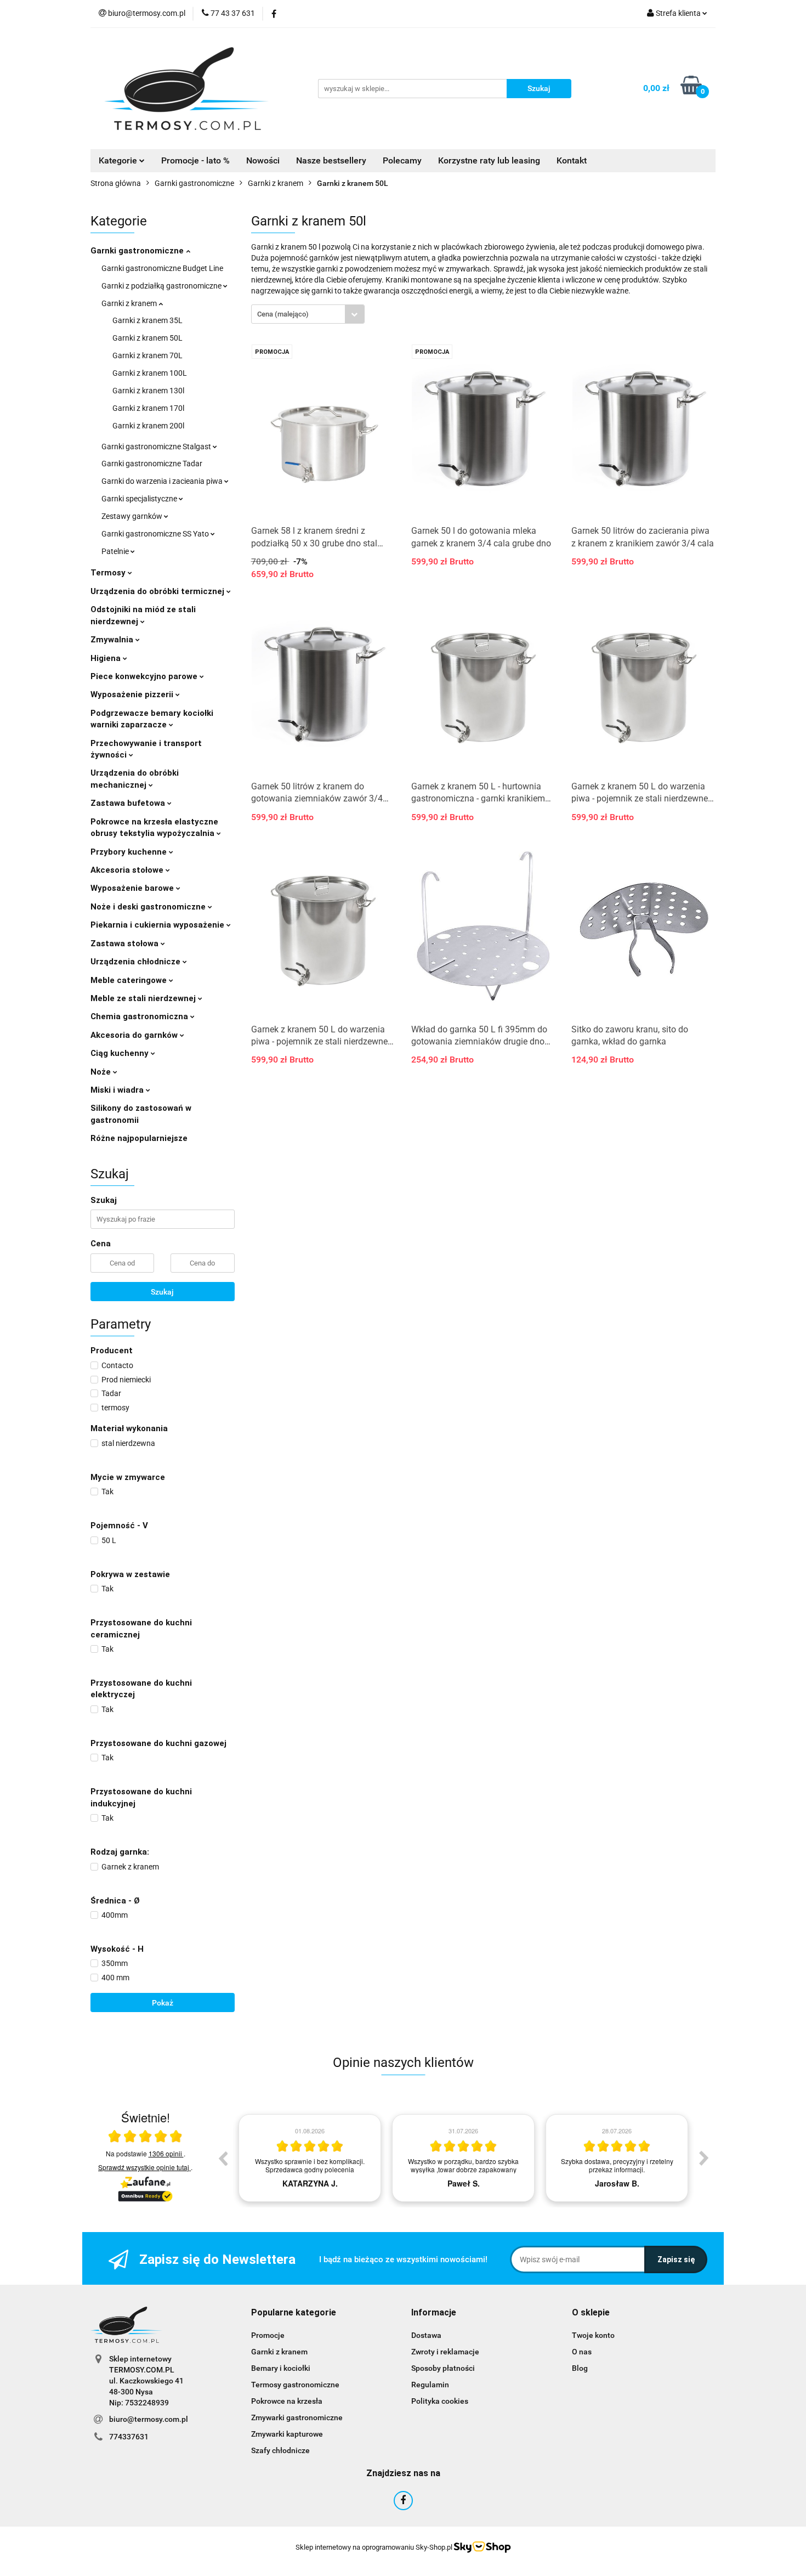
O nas (582, 2352)
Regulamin (430, 2385)
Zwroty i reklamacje (445, 2352)
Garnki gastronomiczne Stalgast (157, 447)
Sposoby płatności (443, 2368)
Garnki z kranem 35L (147, 320)
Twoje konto (593, 2335)
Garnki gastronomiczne (138, 251)
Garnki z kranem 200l (148, 426)
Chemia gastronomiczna (140, 1016)
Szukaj (162, 1292)
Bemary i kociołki (281, 2368)
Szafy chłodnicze (280, 2450)
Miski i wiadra (118, 1090)
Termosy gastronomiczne (295, 2385)
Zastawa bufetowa (129, 803)
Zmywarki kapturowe (287, 2434)
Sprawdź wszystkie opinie (144, 2167)
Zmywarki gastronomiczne (297, 2417)
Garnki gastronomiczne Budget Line (162, 268)
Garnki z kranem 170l (148, 408)
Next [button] (704, 2158)
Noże (102, 1072)
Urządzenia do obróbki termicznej (158, 591)
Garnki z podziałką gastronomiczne (162, 286)
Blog (580, 2368)
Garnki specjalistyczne (140, 499)
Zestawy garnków (133, 516)
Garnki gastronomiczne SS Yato (156, 534)
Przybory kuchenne (130, 852)
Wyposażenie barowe (133, 888)
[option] (310, 2158)
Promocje (268, 2335)
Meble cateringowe (130, 980)
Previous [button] (223, 2158)
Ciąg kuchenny (121, 1053)
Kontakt (572, 160)
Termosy (109, 573)
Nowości (263, 160)
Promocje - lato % (195, 160)
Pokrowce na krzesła (287, 2401)
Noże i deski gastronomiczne (149, 907)
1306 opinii (166, 2153)
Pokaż (163, 2003)
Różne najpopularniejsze (139, 1138)
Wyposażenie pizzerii (133, 694)
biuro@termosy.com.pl (149, 2419)
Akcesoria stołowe (128, 870)
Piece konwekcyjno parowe (145, 676)
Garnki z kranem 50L (147, 338)
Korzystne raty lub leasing (489, 160)
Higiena (107, 658)
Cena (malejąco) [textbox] (283, 314)
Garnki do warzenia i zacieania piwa (163, 481)
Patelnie (116, 551)
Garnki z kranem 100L (150, 373)
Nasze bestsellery (331, 160)
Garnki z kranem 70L (147, 355)
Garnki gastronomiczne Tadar (152, 464)
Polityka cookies (440, 2401)
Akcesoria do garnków (135, 1035)
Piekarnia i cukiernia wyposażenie (158, 925)
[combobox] (308, 314)
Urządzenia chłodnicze (137, 962)
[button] (294, 2313)
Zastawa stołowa (126, 944)
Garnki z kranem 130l (148, 391)
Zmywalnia (113, 640)
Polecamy (402, 160)
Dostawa (426, 2335)
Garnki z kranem (130, 303)
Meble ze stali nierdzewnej (144, 998)
